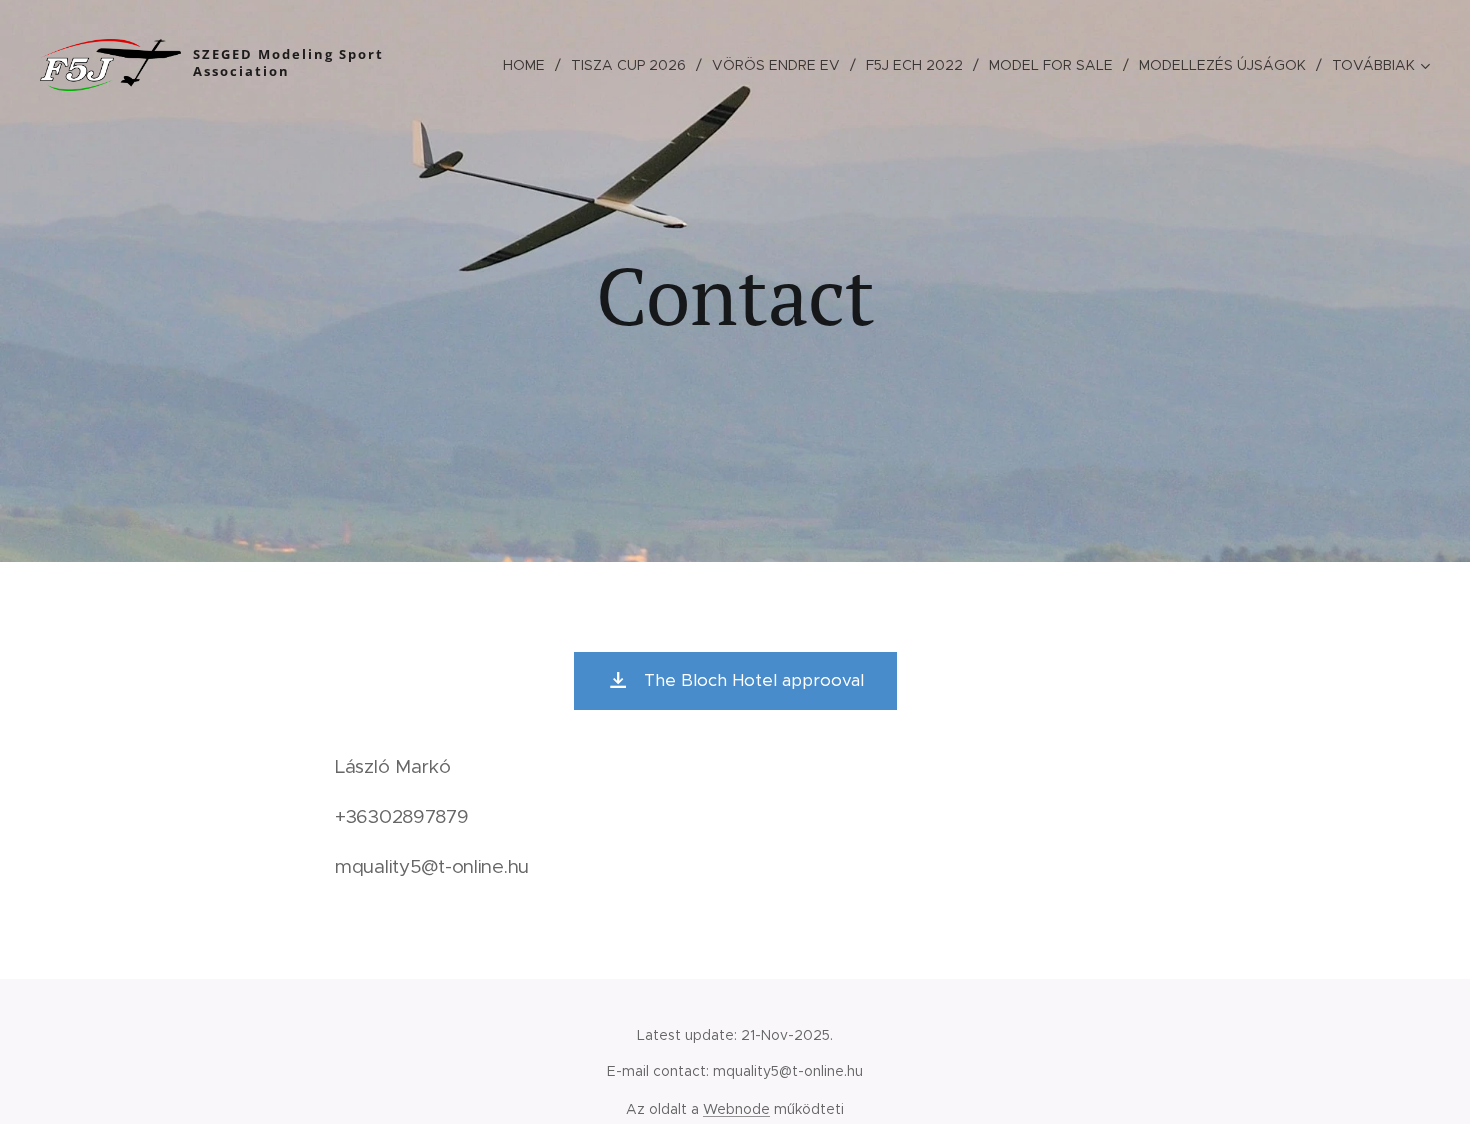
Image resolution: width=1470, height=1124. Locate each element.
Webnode (736, 1109)
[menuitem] (529, 65)
